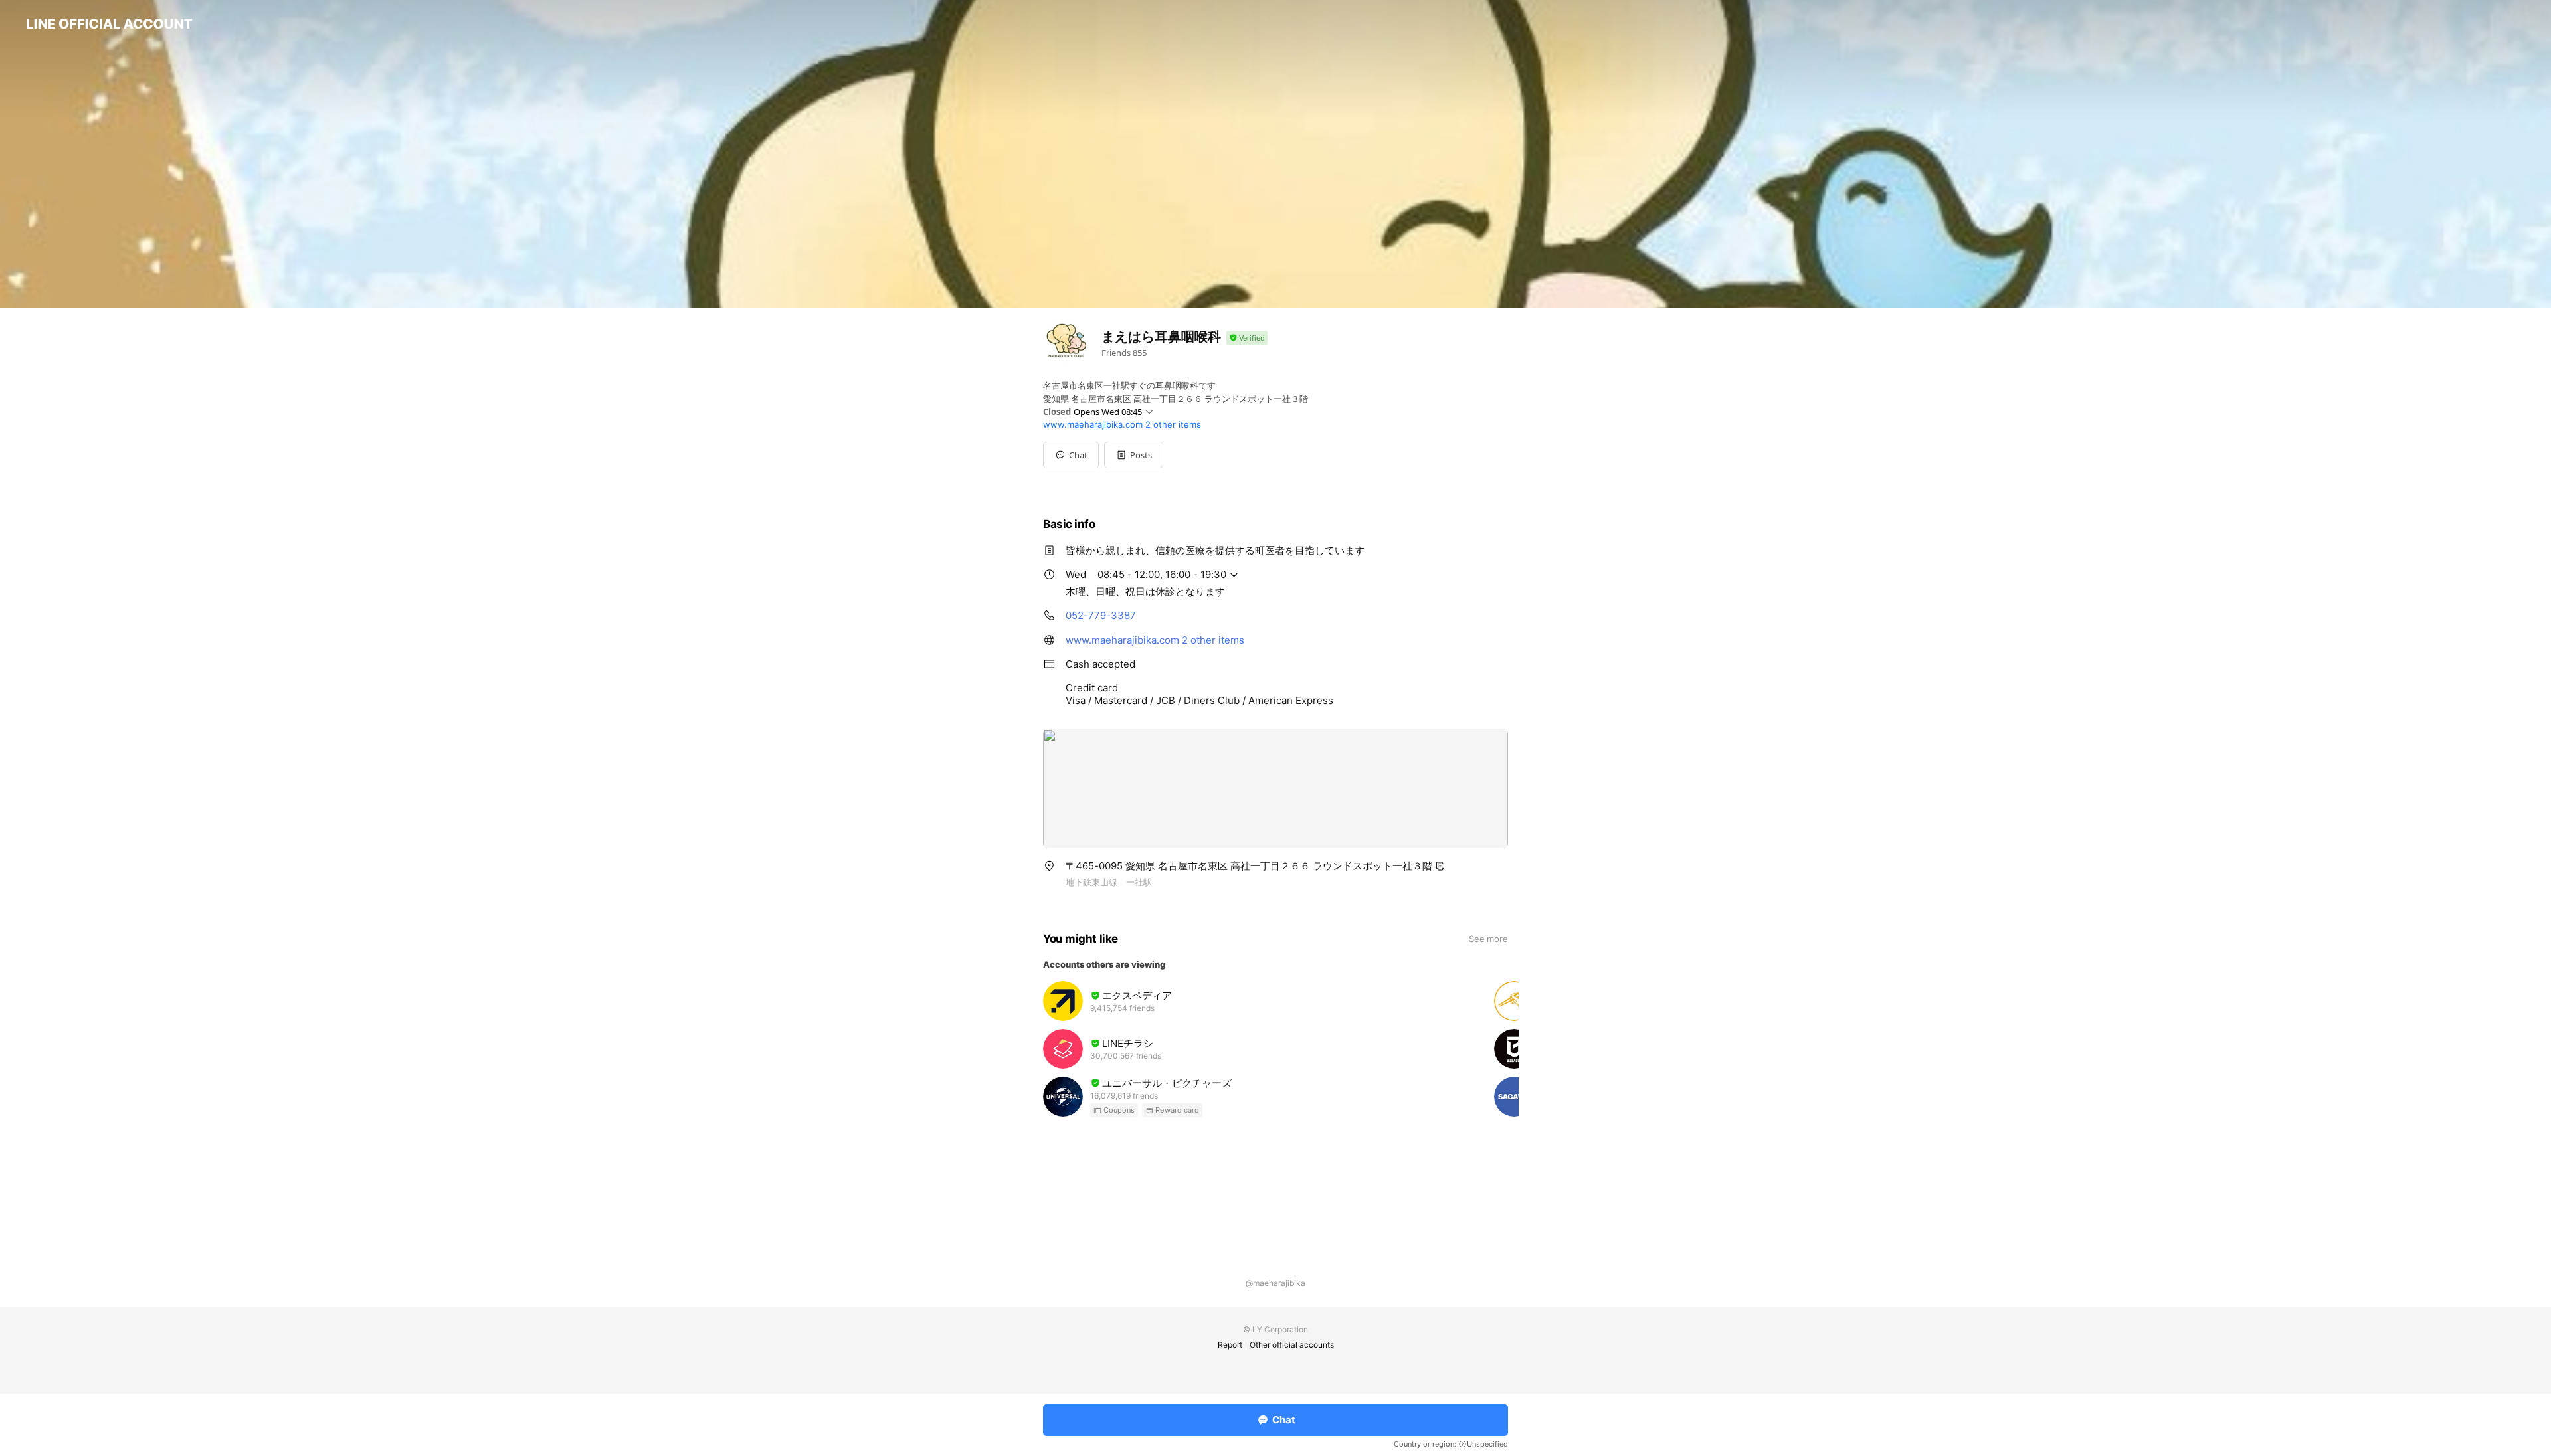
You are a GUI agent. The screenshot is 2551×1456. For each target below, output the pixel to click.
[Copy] (1440, 866)
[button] (1134, 455)
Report (1230, 1345)
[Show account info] (1247, 338)
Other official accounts (1292, 1345)
